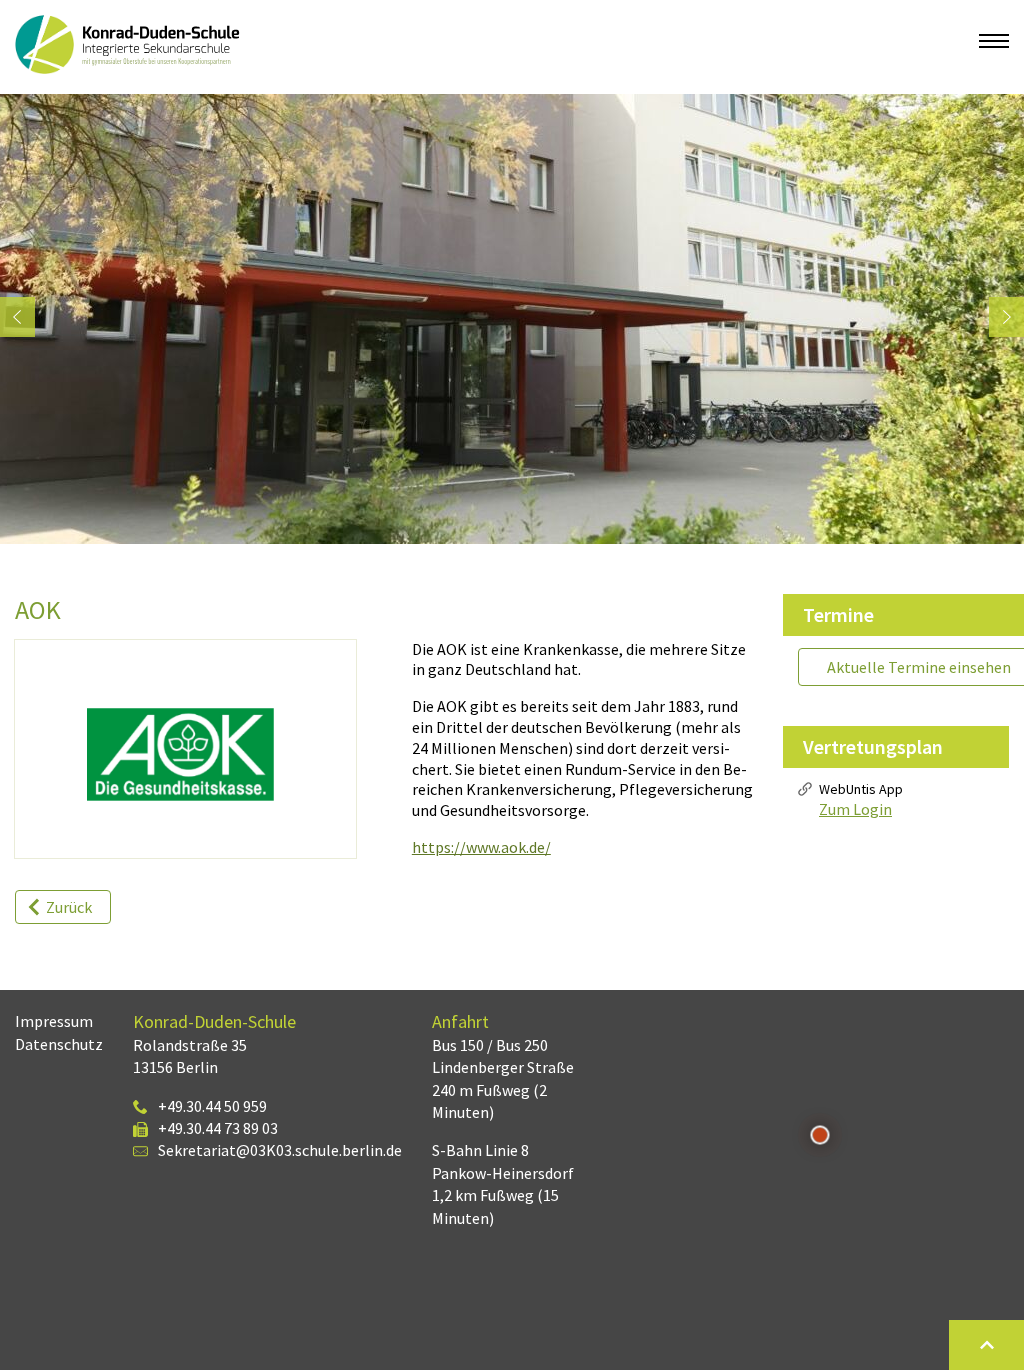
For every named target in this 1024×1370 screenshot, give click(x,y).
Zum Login (855, 809)
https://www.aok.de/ (481, 847)
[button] (17, 317)
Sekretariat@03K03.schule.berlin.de (280, 1150)
